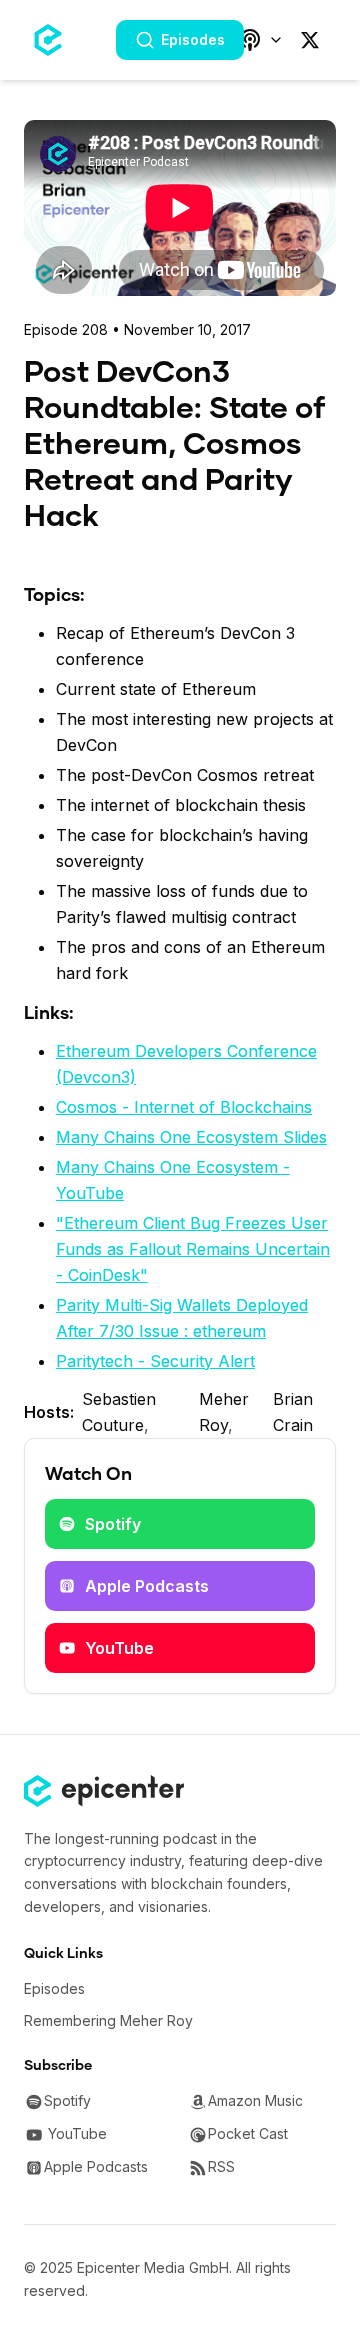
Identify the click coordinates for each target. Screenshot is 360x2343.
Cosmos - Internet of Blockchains (184, 1107)
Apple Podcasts (147, 1586)
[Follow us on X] (310, 40)
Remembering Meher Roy (108, 2020)
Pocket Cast (248, 2133)
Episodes (193, 39)
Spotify (113, 1524)
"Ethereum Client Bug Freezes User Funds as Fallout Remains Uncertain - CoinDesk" (193, 1249)
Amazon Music (255, 2100)
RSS (221, 2166)
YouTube (119, 1648)
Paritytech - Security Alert (155, 1361)
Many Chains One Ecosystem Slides (191, 1137)
